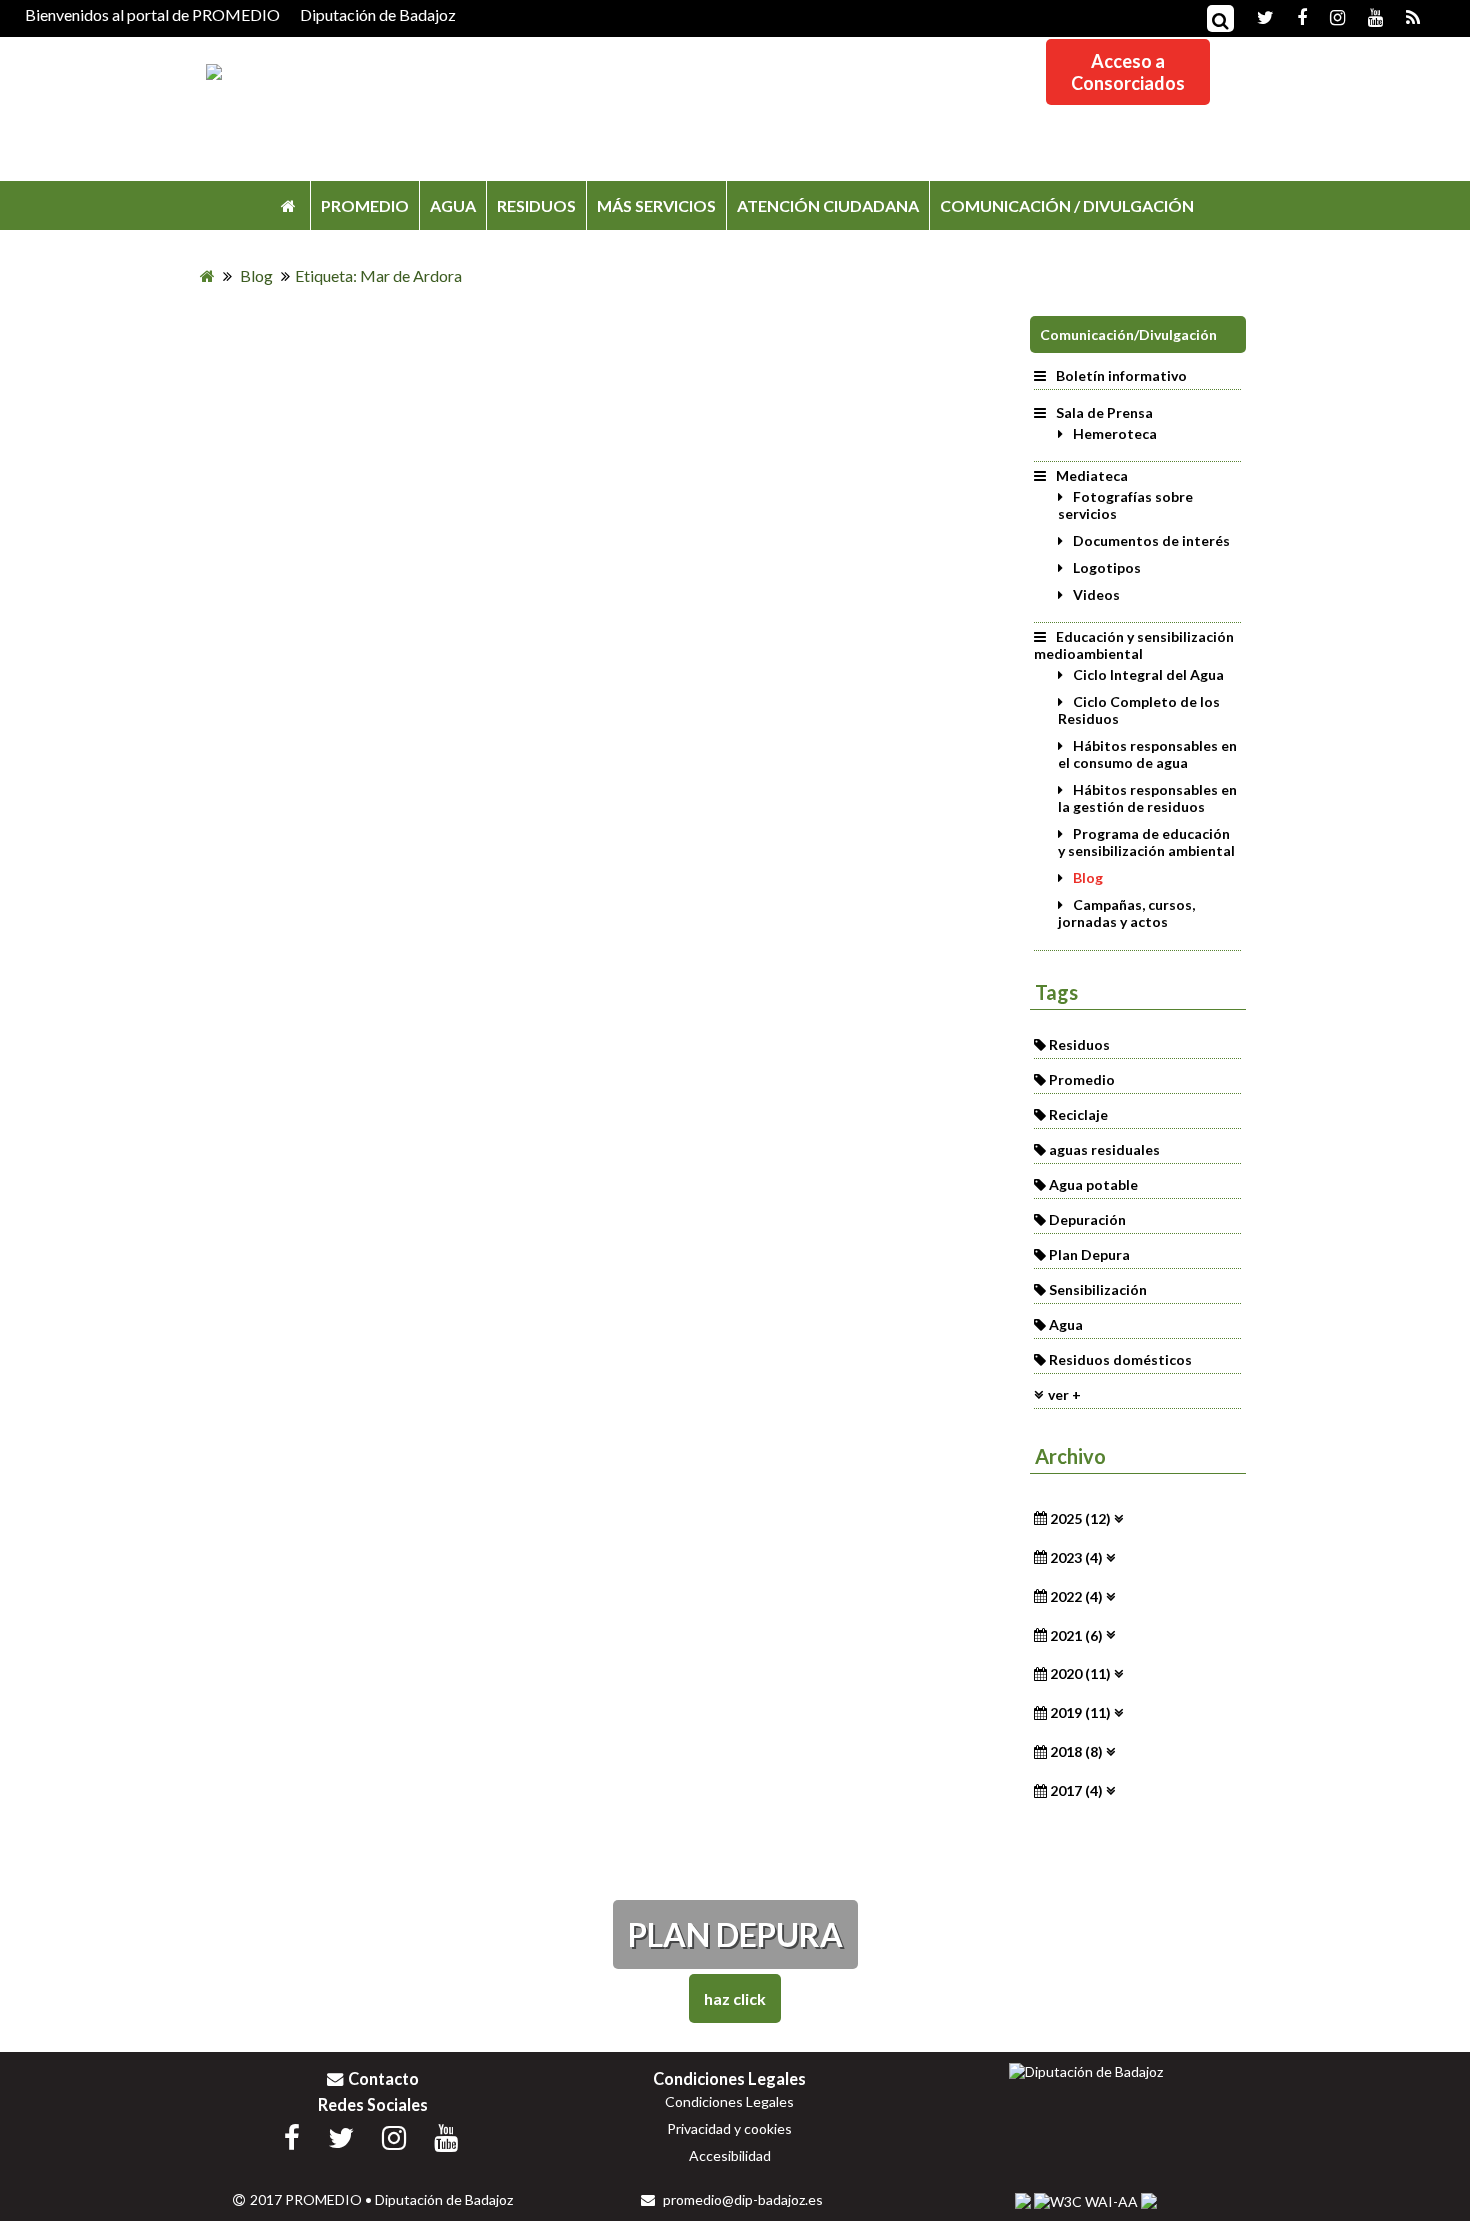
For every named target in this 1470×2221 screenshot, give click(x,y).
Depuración (1087, 1219)
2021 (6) (1076, 1634)
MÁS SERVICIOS (656, 205)
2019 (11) (1080, 1712)
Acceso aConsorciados (1128, 72)
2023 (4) (1076, 1557)
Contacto (383, 2078)
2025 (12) (1080, 1518)
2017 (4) (1076, 1790)
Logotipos (1107, 567)
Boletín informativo (1121, 375)
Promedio (1082, 1079)
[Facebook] (1292, 16)
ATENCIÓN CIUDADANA (828, 205)
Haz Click (735, 1998)
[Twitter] (1255, 16)
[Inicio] (288, 205)
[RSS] (1403, 16)
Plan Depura (1089, 1254)
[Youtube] (1365, 16)
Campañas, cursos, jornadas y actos (1126, 913)
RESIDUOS (536, 205)
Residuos (1079, 1044)
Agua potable (1093, 1184)
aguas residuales (1104, 1149)
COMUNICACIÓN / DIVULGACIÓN (1067, 205)
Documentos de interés (1151, 540)
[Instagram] (1327, 16)
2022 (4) (1076, 1596)
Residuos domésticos (1120, 1359)
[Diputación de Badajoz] (1086, 2071)
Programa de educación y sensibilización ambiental (1146, 842)
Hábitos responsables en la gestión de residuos (1147, 798)
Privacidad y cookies (729, 2128)
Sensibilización (1098, 1289)
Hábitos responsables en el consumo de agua (1147, 754)
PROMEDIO (365, 205)
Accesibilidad (730, 2155)
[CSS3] (1023, 2201)
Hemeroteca (1115, 433)
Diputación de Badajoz (378, 14)
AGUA (453, 205)
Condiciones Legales (729, 2101)
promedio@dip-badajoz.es (741, 2199)
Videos (1096, 594)
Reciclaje (1078, 1114)
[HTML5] (1149, 2201)
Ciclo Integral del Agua (1148, 674)
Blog (1088, 877)
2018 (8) (1076, 1751)
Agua (1066, 1324)
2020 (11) (1080, 1673)
